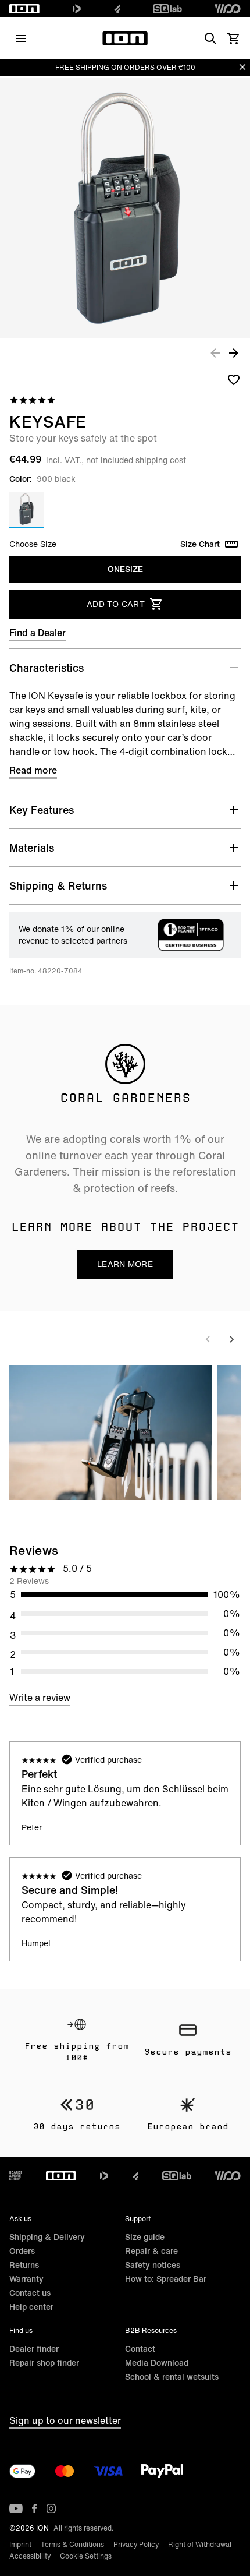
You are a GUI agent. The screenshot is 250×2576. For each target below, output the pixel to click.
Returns (24, 2265)
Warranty (26, 2279)
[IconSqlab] (167, 9)
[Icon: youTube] (16, 2508)
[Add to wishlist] (234, 379)
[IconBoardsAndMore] (16, 2176)
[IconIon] (24, 9)
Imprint (20, 2544)
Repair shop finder (44, 2362)
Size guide (145, 2237)
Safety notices (153, 2265)
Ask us (20, 2219)
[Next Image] (234, 352)
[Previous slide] (208, 1339)
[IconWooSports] (228, 9)
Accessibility (30, 2556)
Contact (140, 2349)
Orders (22, 2251)
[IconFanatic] (117, 9)
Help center (31, 2307)
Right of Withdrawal (200, 2544)
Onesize (125, 569)
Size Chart (200, 544)
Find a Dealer (37, 633)
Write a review (40, 1698)
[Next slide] (231, 1339)
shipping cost (161, 460)
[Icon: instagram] (51, 2508)
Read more (33, 770)
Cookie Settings (86, 2556)
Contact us (30, 2293)
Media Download (157, 2362)
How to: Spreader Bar (166, 2279)
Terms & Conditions (72, 2544)
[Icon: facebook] (35, 2508)
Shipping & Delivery (47, 2237)
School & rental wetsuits (172, 2376)
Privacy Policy (136, 2544)
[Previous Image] (215, 352)
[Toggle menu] (21, 38)
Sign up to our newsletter (65, 2420)
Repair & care (151, 2251)
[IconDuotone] (77, 9)
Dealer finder (34, 2349)
